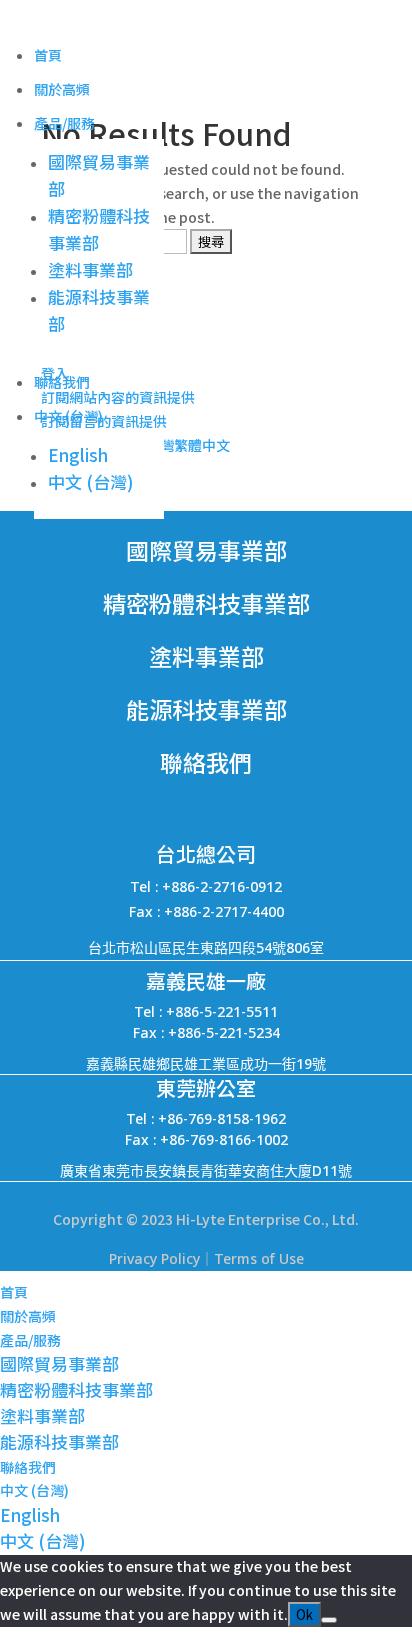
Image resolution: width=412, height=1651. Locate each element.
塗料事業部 (90, 269)
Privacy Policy (154, 1258)
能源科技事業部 (59, 1441)
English (78, 454)
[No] (329, 1620)
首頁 (48, 55)
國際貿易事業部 (59, 1363)
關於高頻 (62, 89)
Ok (304, 1614)
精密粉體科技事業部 (76, 1389)
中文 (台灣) (68, 416)
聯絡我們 (62, 382)
